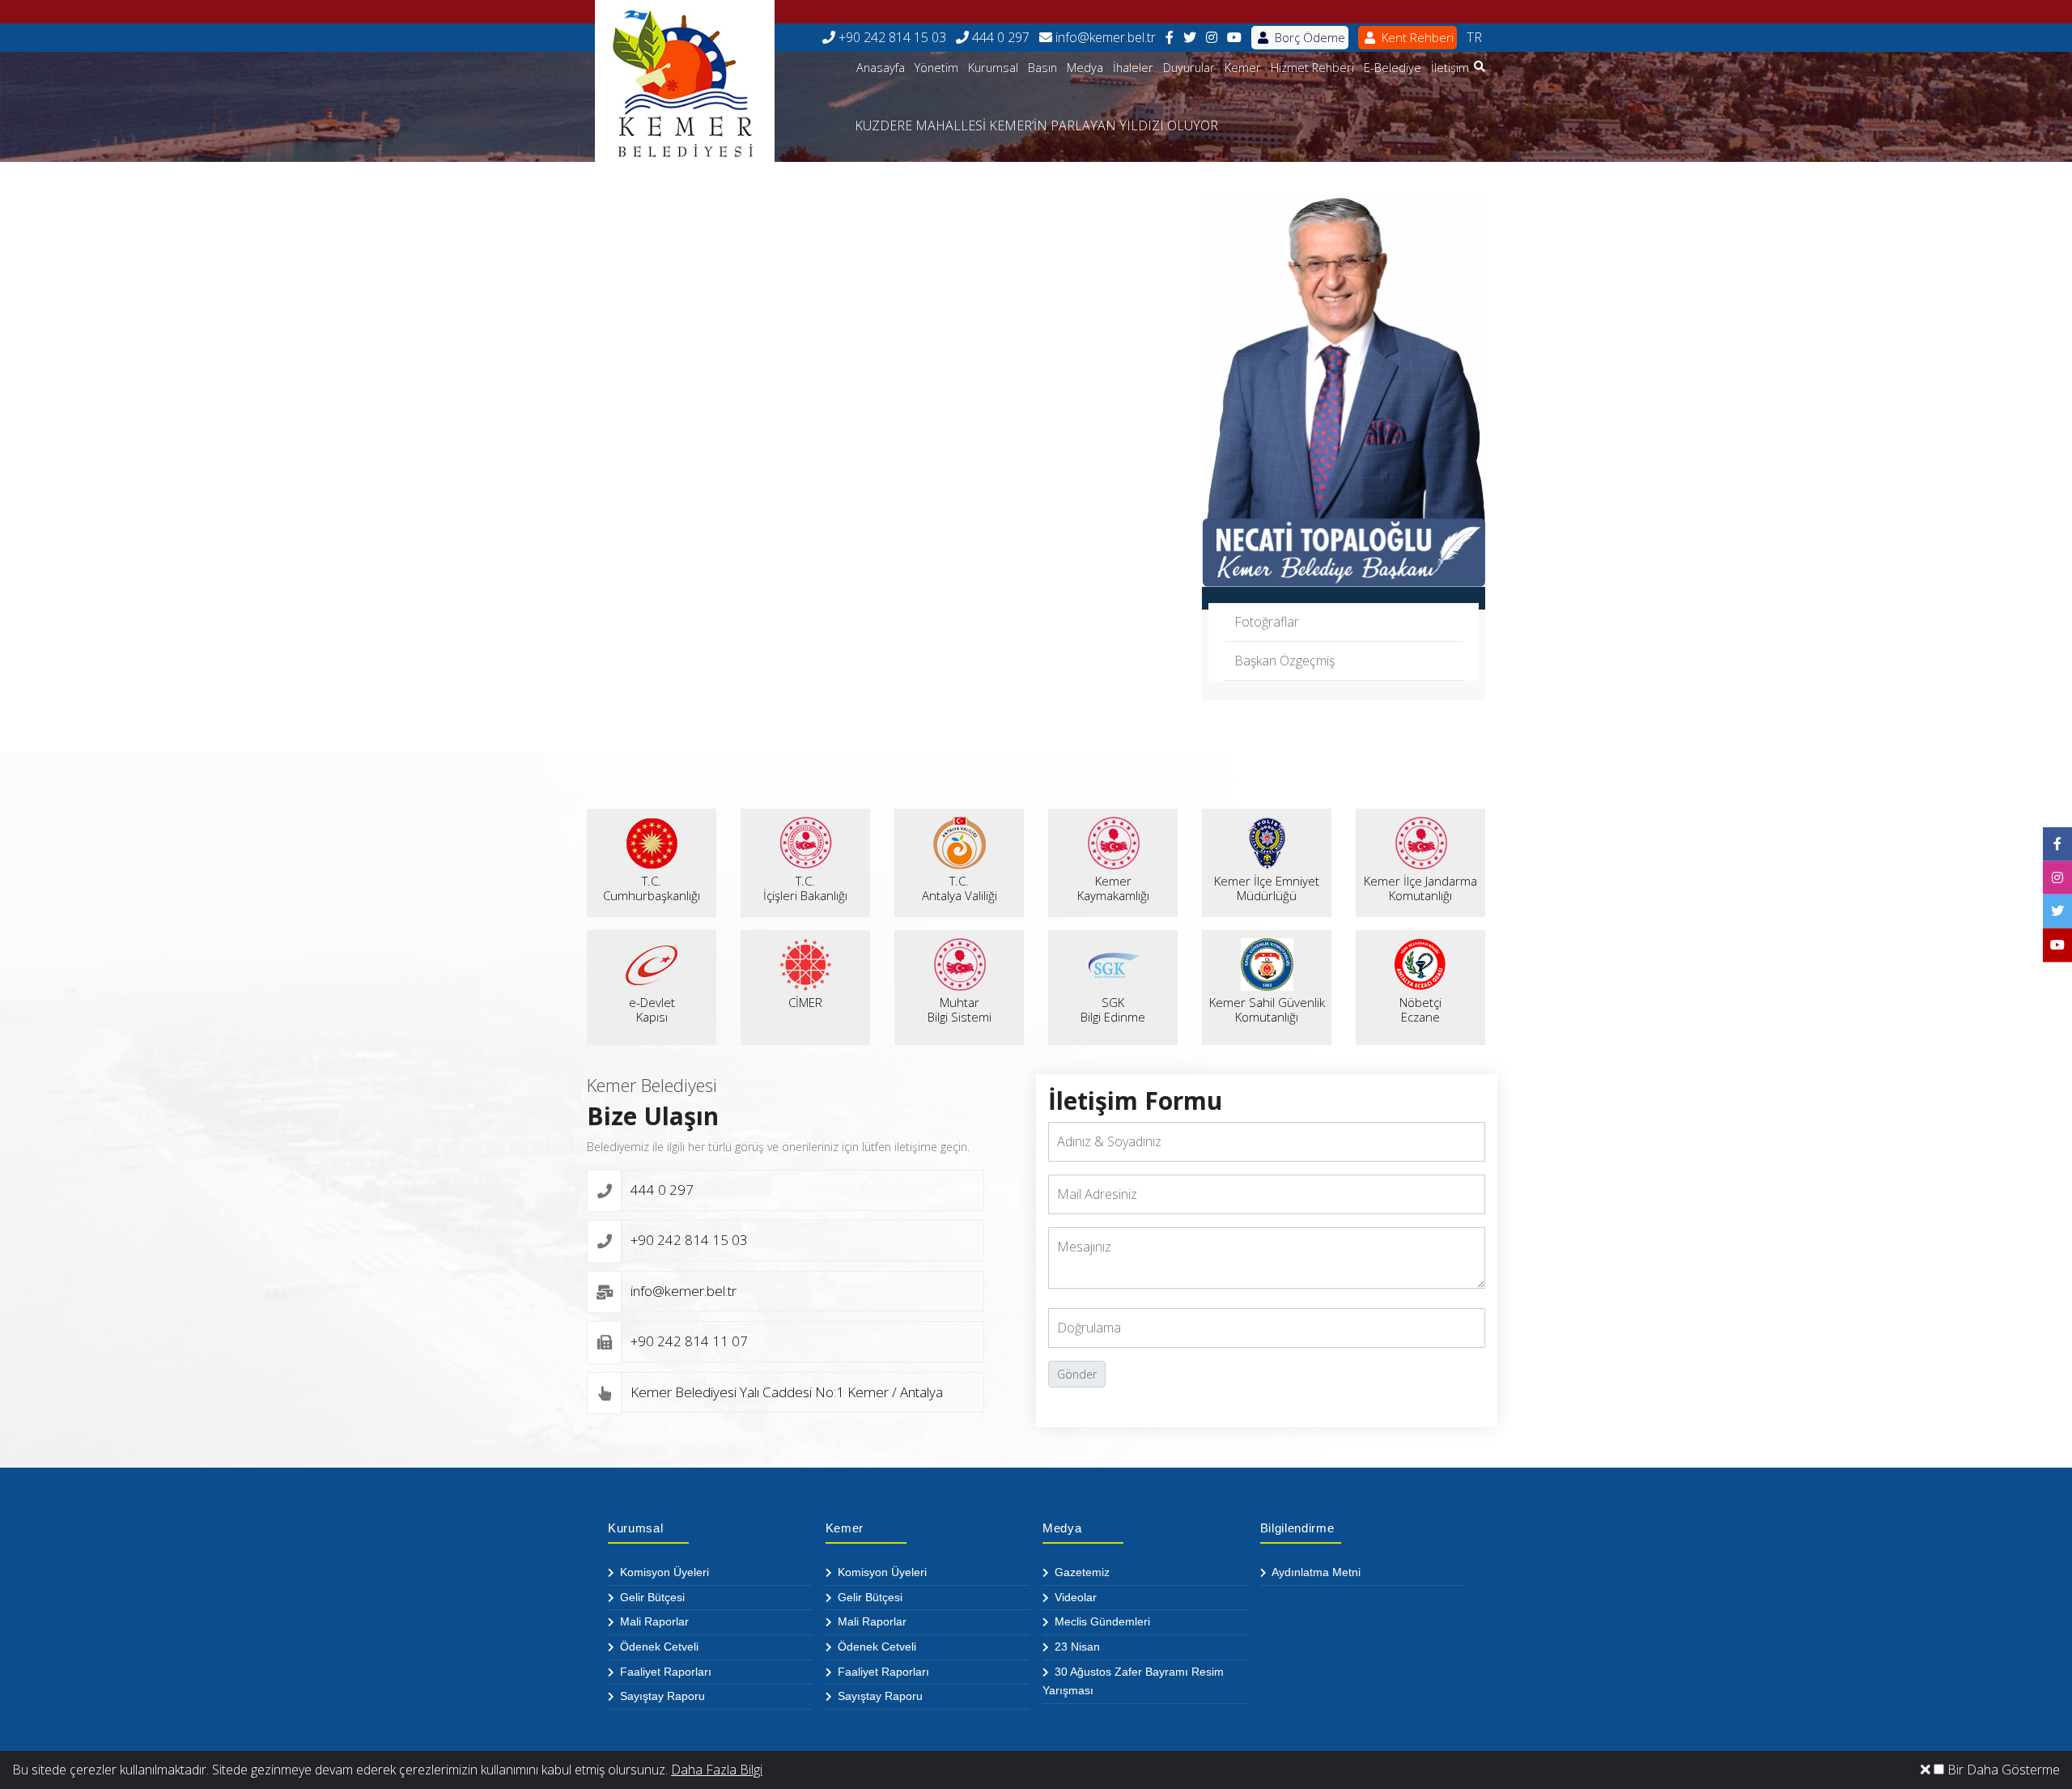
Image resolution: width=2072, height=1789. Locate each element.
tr (1474, 37)
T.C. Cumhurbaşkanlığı (652, 888)
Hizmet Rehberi (1312, 68)
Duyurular (1189, 68)
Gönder (1077, 1374)
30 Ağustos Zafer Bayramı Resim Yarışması (1133, 1681)
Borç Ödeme (1308, 37)
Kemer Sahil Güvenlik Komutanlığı (1267, 1009)
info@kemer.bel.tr (1104, 37)
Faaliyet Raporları (664, 1672)
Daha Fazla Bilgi (717, 1770)
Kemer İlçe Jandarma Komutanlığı (1420, 888)
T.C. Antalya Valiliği (960, 888)
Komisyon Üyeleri (663, 1572)
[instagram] (1212, 38)
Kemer (1243, 68)
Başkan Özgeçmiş (1284, 661)
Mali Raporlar (653, 1621)
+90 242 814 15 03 (891, 37)
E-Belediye (1393, 68)
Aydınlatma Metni (1315, 1572)
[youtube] (1234, 38)
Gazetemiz (1081, 1572)
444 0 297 (999, 37)
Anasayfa (881, 68)
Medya (1085, 68)
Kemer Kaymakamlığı (1113, 888)
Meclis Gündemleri (1101, 1621)
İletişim (1450, 68)
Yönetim (936, 68)
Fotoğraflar (1267, 622)
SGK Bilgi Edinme (1113, 1009)
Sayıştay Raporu (661, 1696)
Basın (1042, 68)
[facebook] (1170, 38)
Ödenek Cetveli (658, 1647)
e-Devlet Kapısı (652, 1009)
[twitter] (1190, 38)
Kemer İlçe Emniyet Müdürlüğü (1267, 888)
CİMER (805, 1002)
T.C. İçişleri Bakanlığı (805, 888)
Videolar (1074, 1597)
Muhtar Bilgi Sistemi (960, 1009)
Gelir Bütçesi (651, 1597)
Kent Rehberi (1416, 37)
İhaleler (1133, 68)
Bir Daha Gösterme (2002, 1770)
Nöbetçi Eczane (1420, 1009)
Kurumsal (993, 68)
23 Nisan (1076, 1647)
